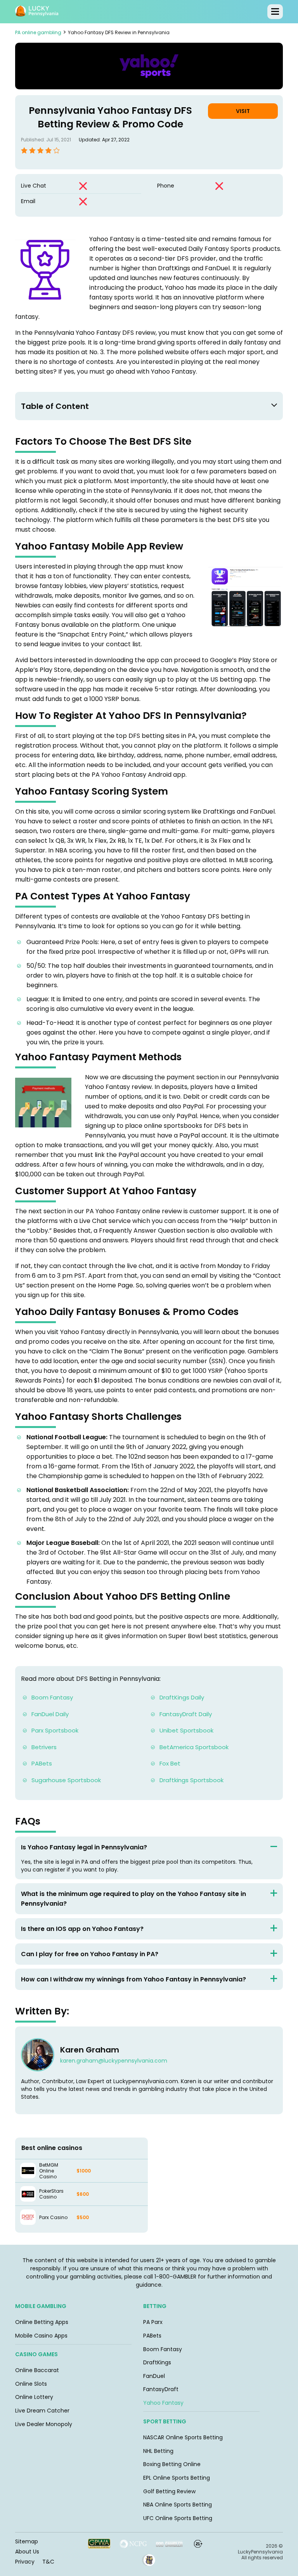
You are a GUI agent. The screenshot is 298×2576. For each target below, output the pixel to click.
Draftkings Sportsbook (191, 1780)
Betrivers (44, 1747)
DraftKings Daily (182, 1697)
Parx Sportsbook (55, 1730)
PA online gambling (38, 32)
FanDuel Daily (50, 1714)
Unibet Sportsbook (186, 1730)
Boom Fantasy (53, 1697)
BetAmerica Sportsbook (194, 1747)
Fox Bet (170, 1763)
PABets (42, 1763)
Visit (243, 111)
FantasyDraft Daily (186, 1714)
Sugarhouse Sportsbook (66, 1780)
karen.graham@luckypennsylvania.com (114, 2061)
